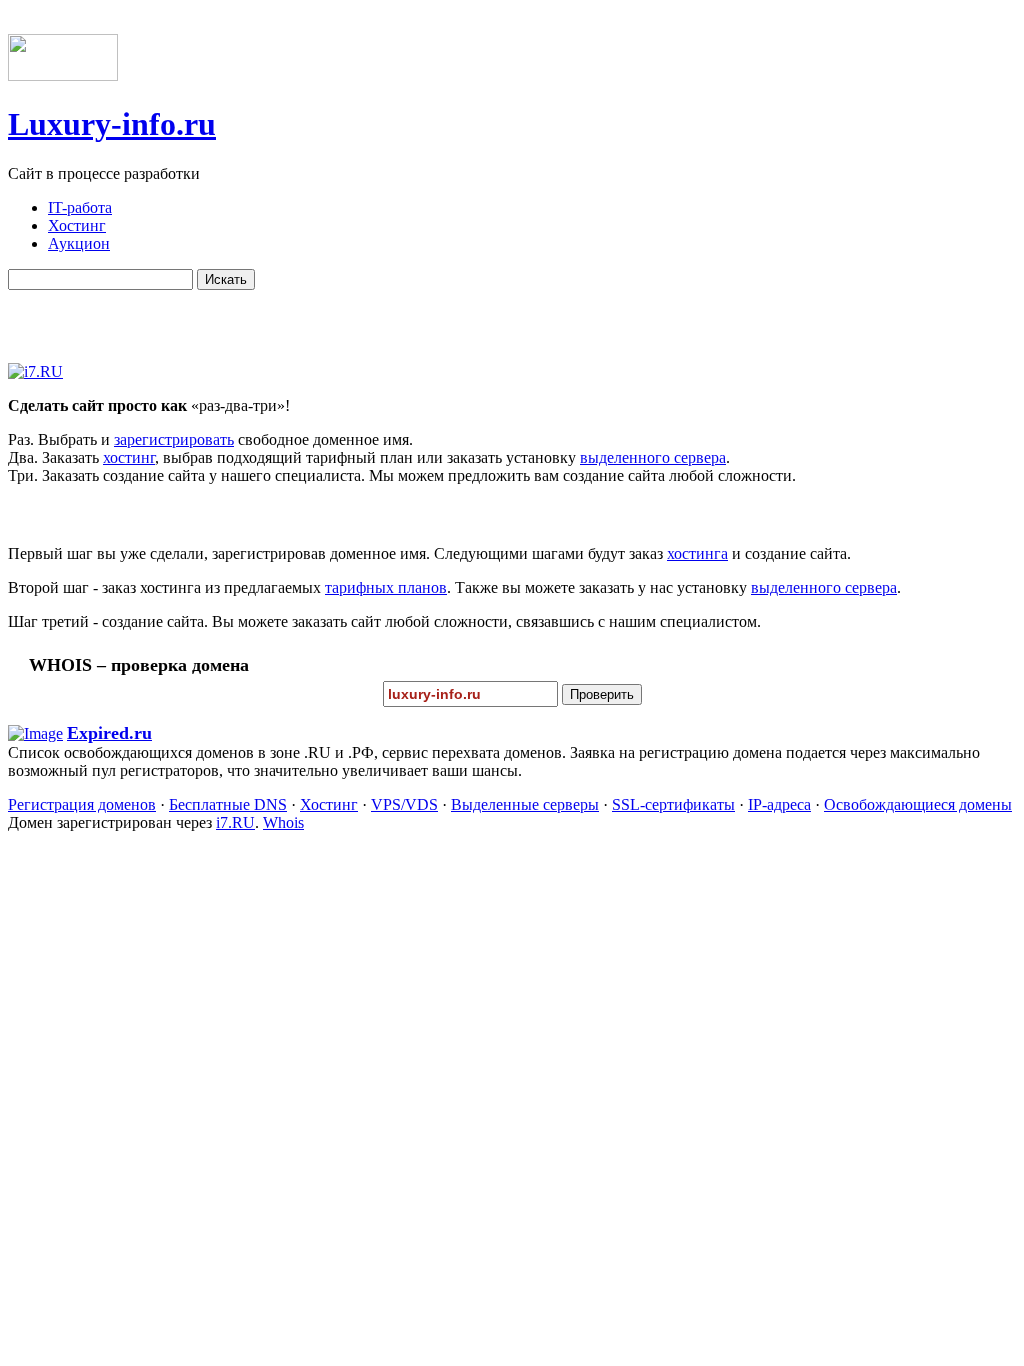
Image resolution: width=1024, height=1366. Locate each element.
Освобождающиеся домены (918, 804)
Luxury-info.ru (112, 124)
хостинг (129, 457)
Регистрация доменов (82, 804)
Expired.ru (109, 733)
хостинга (697, 553)
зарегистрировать (174, 439)
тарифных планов (386, 587)
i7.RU (235, 822)
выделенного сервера (653, 457)
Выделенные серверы (525, 804)
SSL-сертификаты (673, 804)
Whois (283, 822)
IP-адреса (779, 804)
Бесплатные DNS (228, 804)
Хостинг (329, 804)
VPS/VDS (404, 804)
